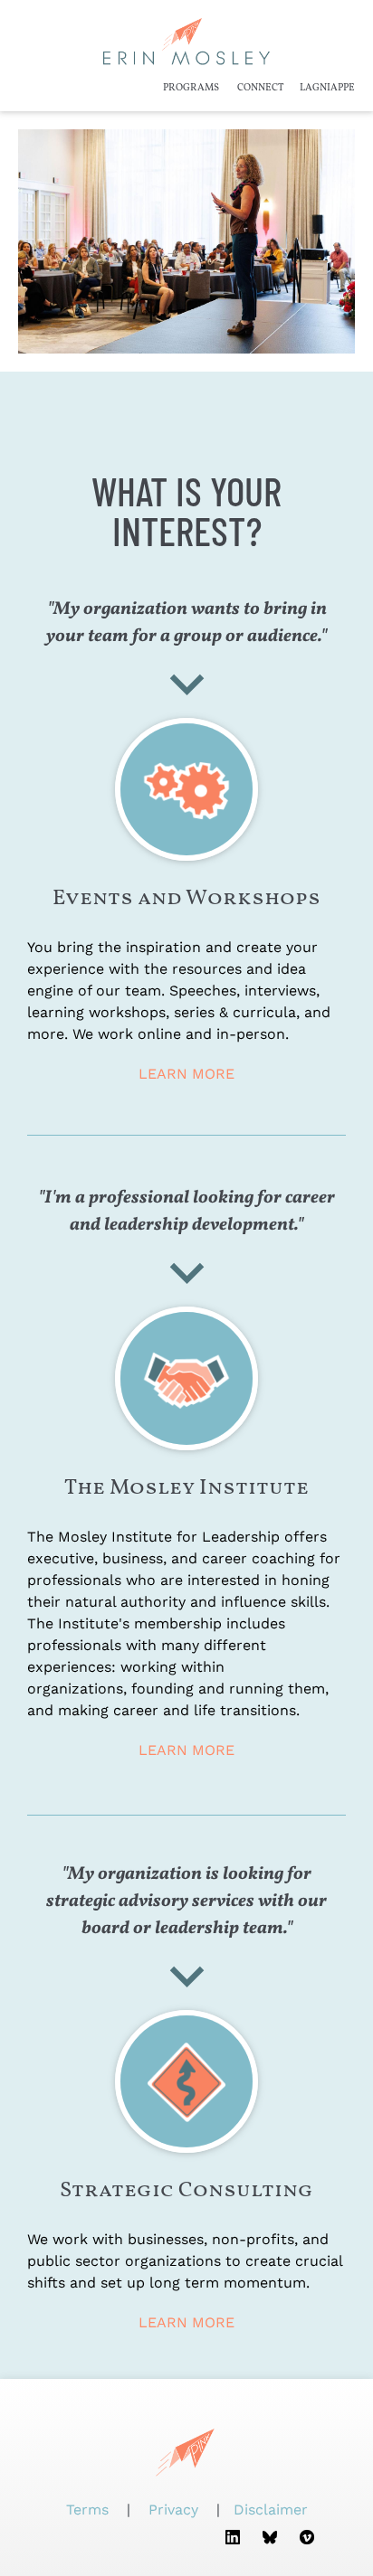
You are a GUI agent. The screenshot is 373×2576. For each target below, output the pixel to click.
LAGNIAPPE (327, 88)
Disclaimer (271, 2510)
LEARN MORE (186, 1074)
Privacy (173, 2510)
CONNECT (260, 88)
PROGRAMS (191, 88)
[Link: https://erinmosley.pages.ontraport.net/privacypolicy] (201, 2510)
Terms (90, 2510)
